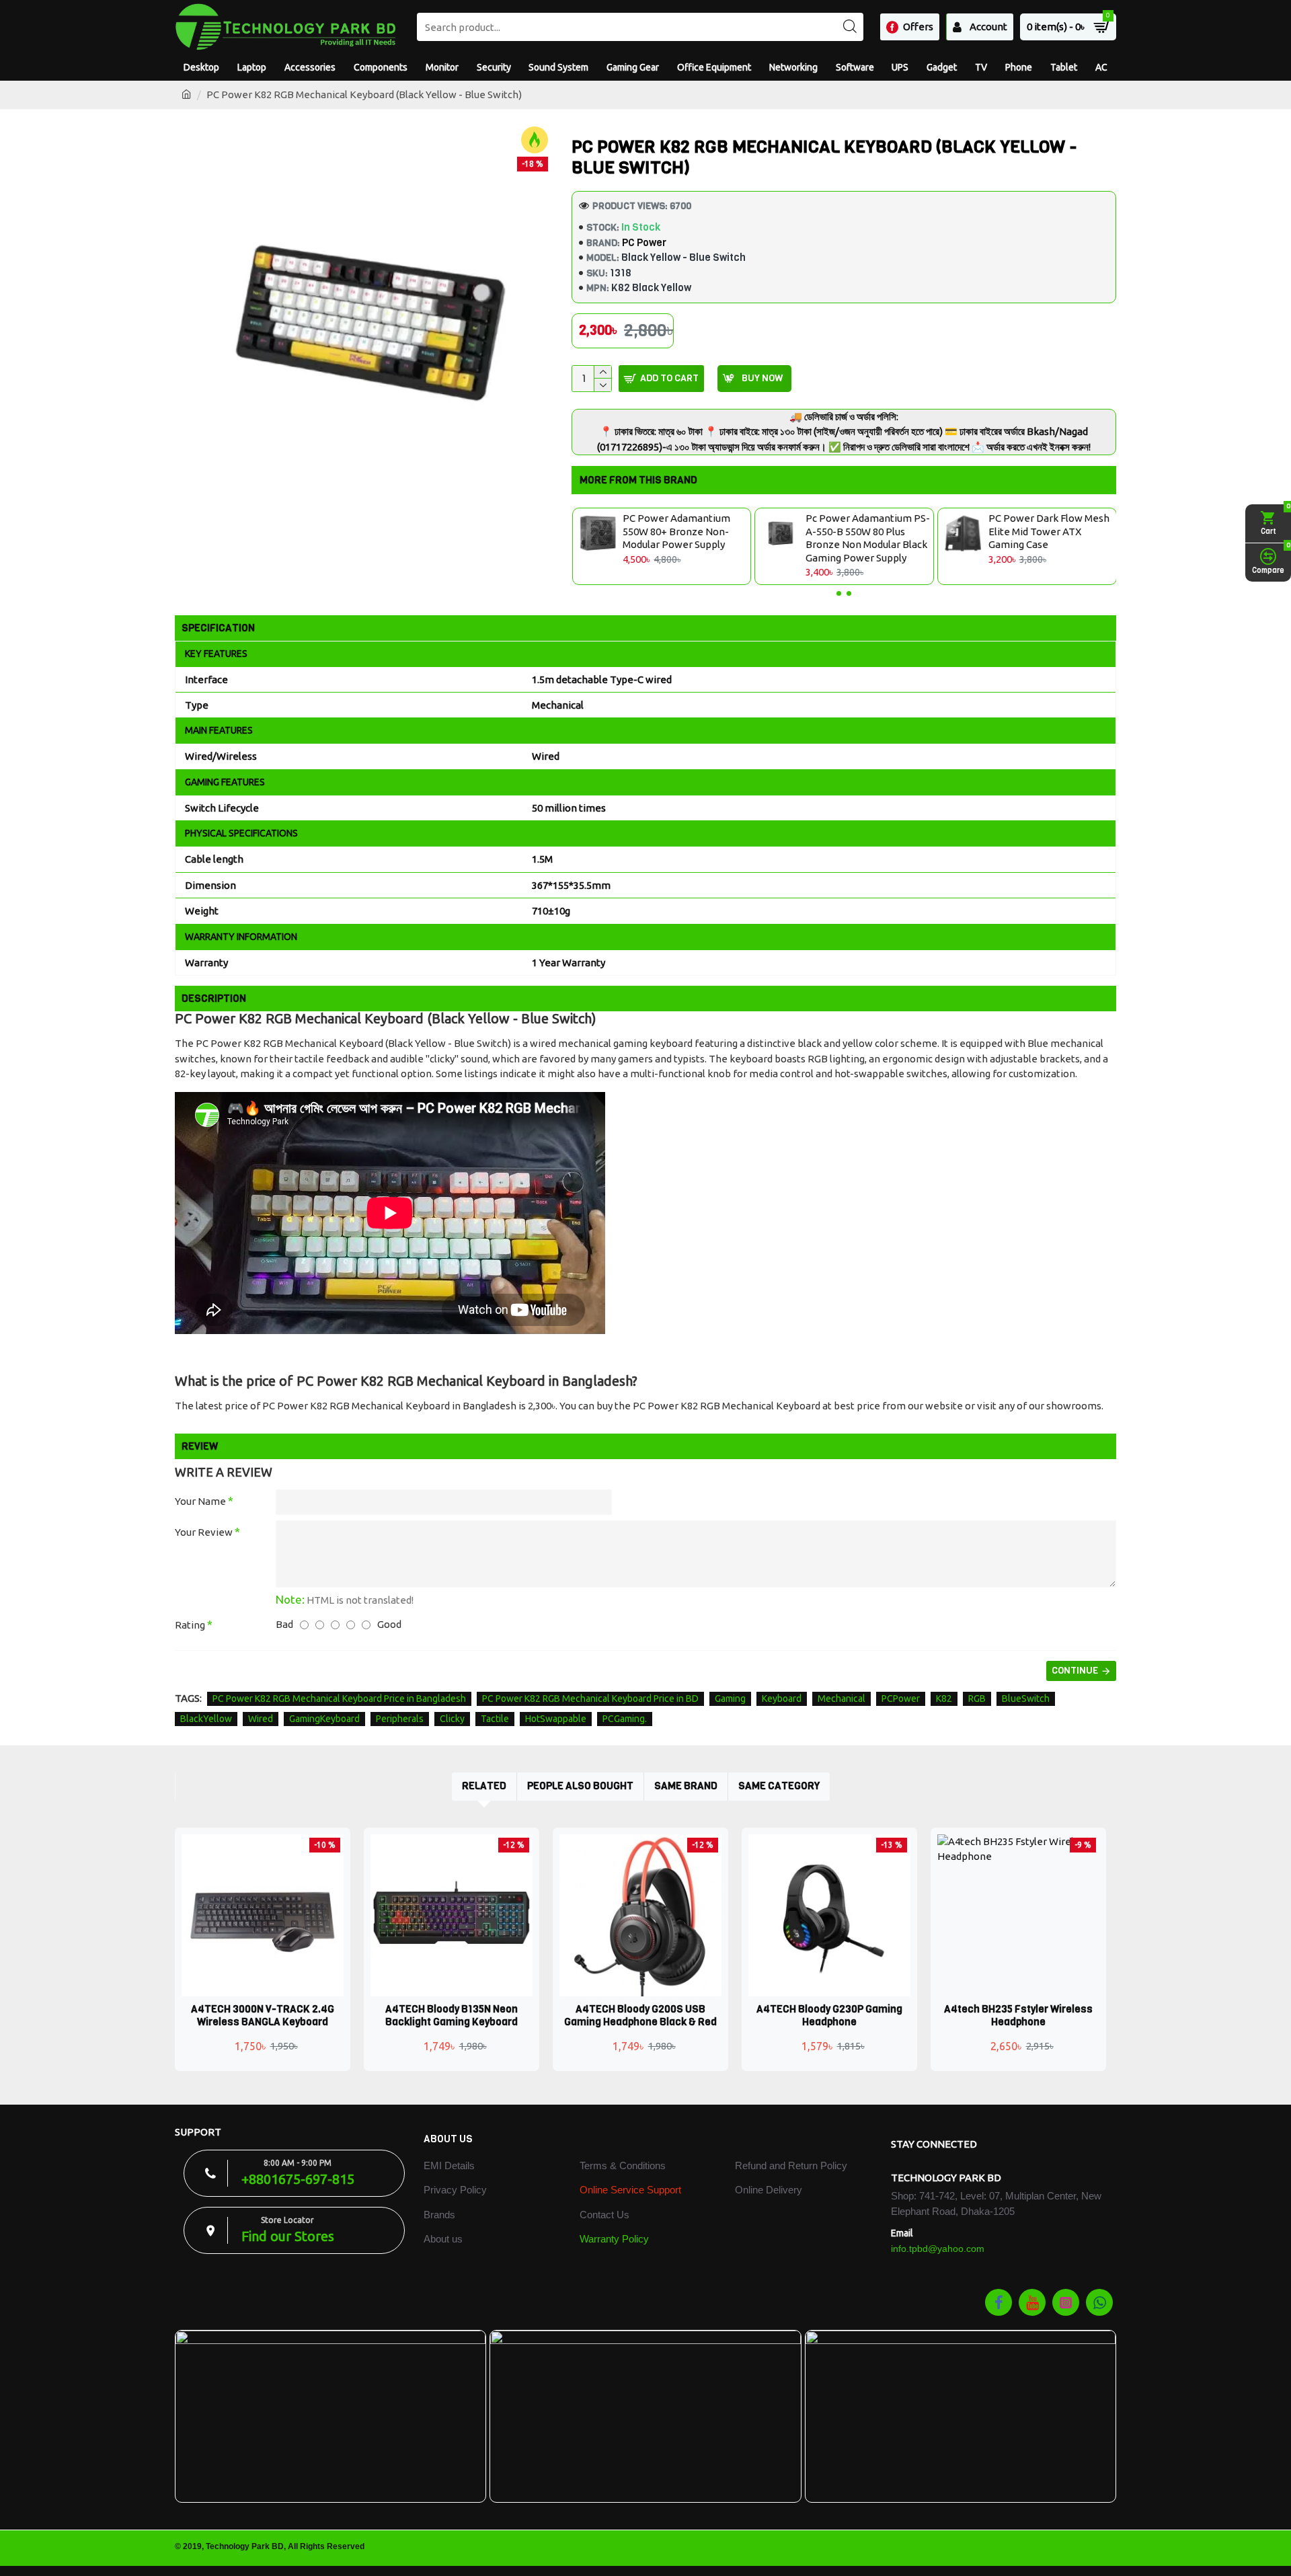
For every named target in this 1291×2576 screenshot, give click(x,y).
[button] (839, 593)
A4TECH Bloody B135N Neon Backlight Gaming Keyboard (452, 2016)
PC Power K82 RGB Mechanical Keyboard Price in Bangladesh (339, 1699)
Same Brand (686, 1786)
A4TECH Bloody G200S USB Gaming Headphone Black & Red (640, 2016)
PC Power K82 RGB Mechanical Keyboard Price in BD (590, 1699)
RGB (977, 1699)
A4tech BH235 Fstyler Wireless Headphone (1018, 2016)
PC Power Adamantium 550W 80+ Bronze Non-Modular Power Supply (676, 531)
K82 (944, 1699)
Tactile (495, 1719)
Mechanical (842, 1699)
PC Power (644, 243)
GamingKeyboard (324, 1719)
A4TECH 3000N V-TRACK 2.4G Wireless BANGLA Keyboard (263, 2016)
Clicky (452, 1719)
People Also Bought (580, 1786)
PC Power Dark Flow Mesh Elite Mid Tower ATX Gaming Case (1048, 531)
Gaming (730, 1699)
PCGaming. (625, 1719)
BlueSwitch (1026, 1699)
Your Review (204, 1532)
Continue (1075, 1671)
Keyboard (782, 1699)
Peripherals (400, 1719)
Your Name (200, 1501)
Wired (261, 1719)
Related (484, 1786)
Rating (190, 1625)
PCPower (901, 1699)
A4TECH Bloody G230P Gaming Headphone (829, 2016)
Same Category (779, 1786)
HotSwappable (556, 1719)
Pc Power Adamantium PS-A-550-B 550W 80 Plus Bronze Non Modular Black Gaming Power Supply (867, 538)
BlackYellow (206, 1719)
